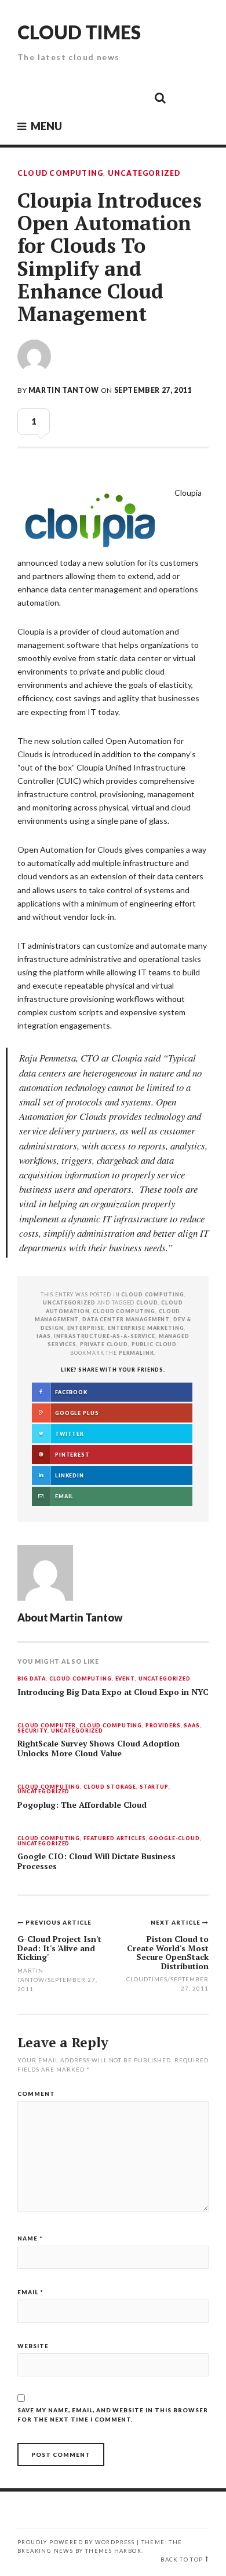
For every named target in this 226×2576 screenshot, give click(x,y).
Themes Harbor (113, 2551)
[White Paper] (134, 97)
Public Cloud (154, 1344)
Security (32, 1731)
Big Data (32, 1679)
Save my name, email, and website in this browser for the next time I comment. (113, 2415)
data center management (126, 1319)
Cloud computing (124, 1311)
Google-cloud (174, 1839)
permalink (136, 1353)
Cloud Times (79, 32)
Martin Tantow (64, 390)
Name (30, 2238)
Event (125, 1679)
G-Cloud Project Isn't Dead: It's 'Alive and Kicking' (59, 1948)
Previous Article (59, 1922)
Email (30, 2292)
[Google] (56, 97)
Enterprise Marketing (146, 1328)
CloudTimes (147, 1979)
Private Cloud (104, 1344)
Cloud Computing (60, 174)
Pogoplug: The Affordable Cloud (82, 1805)
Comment (36, 2094)
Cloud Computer (47, 1726)
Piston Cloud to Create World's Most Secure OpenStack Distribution (168, 1952)
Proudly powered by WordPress (76, 2542)
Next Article (176, 1922)
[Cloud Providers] (82, 97)
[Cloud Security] (108, 97)
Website (33, 2346)
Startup (154, 1787)
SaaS (192, 1726)
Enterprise (86, 1328)
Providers (163, 1726)
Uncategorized (144, 174)
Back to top (182, 2560)
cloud (147, 1302)
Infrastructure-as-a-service (105, 1336)
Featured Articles (115, 1839)
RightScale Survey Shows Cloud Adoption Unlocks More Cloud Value (99, 1748)
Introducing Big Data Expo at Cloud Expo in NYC (113, 1692)
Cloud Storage (110, 1787)
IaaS (43, 1336)
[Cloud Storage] (30, 97)
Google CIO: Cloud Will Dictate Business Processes (96, 1861)
